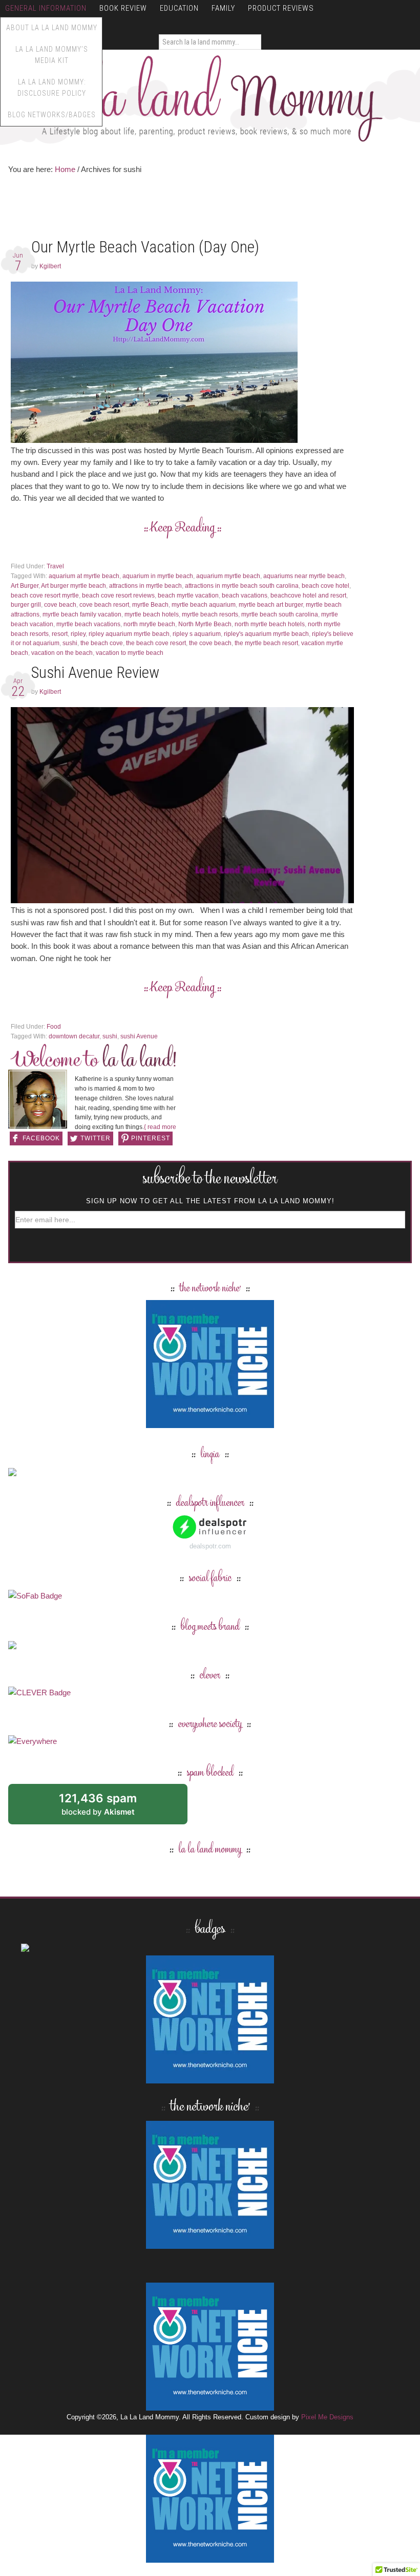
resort (60, 634)
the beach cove (102, 643)
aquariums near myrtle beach (304, 576)
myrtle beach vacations (88, 624)
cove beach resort (104, 605)
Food (54, 1027)
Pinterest (151, 1138)
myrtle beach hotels (152, 614)
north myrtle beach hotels (270, 624)
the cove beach (210, 643)
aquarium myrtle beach (228, 576)
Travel (55, 566)
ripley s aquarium (197, 634)
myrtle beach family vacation (82, 614)
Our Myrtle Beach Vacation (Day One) (145, 247)
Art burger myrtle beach (73, 586)
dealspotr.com (210, 1546)
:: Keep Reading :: (183, 528)
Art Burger (25, 586)
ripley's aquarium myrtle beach (266, 634)
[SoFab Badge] (35, 1596)
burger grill (26, 605)
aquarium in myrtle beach (158, 576)
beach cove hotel (325, 586)
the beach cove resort (156, 643)
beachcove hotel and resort (308, 595)
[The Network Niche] (210, 1423)
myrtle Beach (150, 605)
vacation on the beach (62, 653)
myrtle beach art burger (271, 605)
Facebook (41, 1138)
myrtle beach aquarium (204, 605)
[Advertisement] (195, 209)
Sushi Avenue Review (97, 673)
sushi (70, 643)
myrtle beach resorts (210, 614)
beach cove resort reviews (118, 595)
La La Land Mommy (210, 98)
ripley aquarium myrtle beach (129, 634)
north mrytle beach (149, 624)
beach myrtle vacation (188, 595)
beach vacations (245, 595)
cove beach (60, 605)
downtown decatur (74, 1036)
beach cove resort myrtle (45, 595)
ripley (78, 634)
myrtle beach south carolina (280, 614)
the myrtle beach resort (266, 643)
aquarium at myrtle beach (84, 576)
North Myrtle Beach (205, 624)
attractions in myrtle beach (145, 586)
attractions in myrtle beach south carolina (242, 586)
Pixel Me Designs (327, 2417)
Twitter (96, 1138)
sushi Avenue (139, 1036)
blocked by (109, 1808)
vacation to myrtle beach (130, 653)
